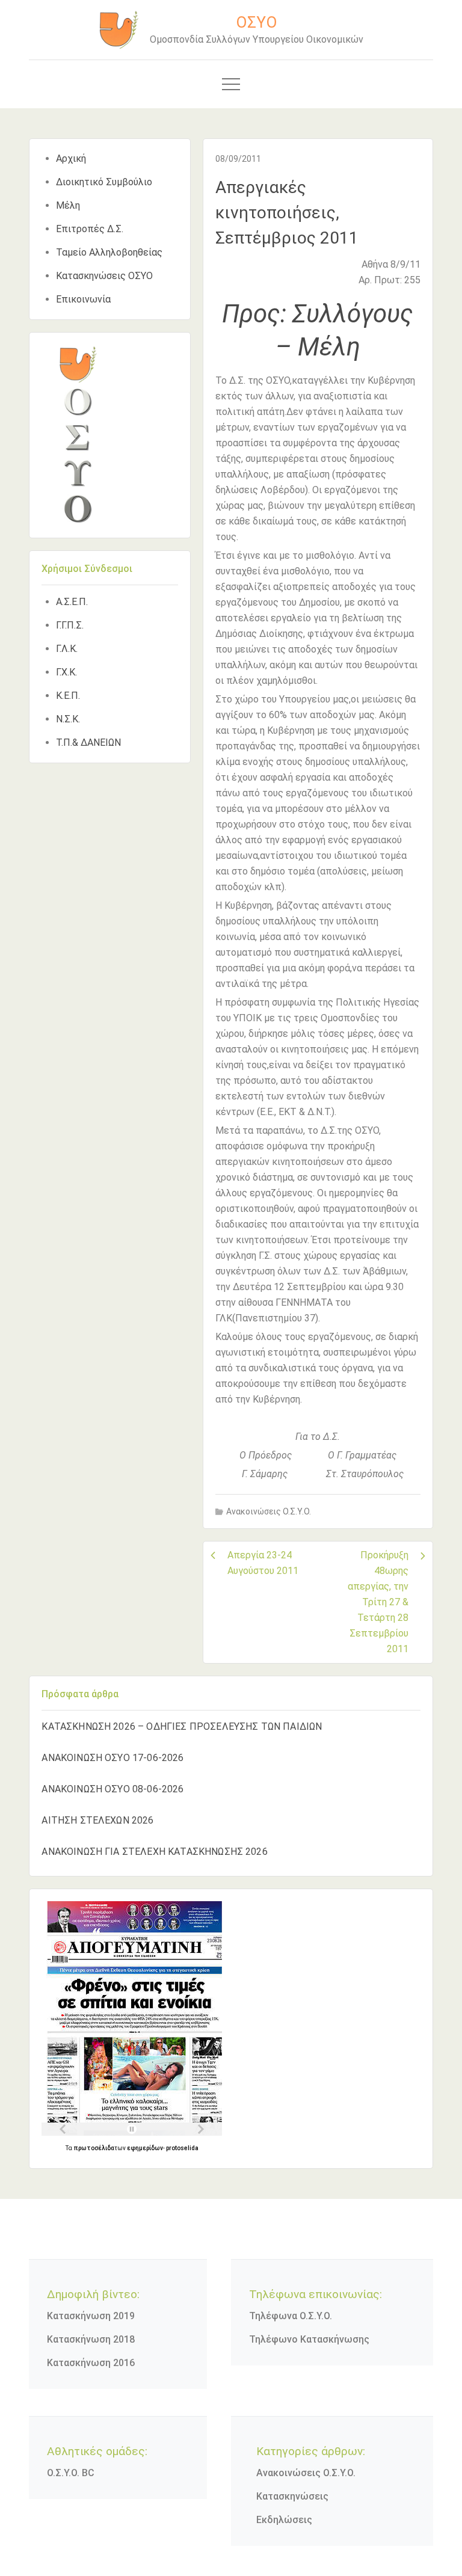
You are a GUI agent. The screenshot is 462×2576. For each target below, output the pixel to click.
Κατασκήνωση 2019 (91, 2316)
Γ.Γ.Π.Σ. (70, 625)
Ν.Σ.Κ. (68, 719)
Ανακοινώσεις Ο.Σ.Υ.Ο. (269, 1511)
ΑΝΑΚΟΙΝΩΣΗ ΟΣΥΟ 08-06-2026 (112, 1789)
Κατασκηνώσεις (292, 2496)
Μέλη (68, 205)
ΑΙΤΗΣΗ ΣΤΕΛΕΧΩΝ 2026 (97, 1820)
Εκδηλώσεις (284, 2520)
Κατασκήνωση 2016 (91, 2363)
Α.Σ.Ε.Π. (72, 602)
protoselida (182, 2148)
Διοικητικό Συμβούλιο (104, 182)
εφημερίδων (145, 2148)
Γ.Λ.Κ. (67, 649)
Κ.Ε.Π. (68, 696)
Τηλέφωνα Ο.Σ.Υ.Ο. (291, 2316)
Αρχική (71, 158)
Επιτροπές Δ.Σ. (90, 229)
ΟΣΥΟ (257, 22)
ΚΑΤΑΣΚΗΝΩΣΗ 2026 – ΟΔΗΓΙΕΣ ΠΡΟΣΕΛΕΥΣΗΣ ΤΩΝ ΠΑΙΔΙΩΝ (182, 1726)
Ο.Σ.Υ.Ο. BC (71, 2473)
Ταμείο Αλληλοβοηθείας (109, 252)
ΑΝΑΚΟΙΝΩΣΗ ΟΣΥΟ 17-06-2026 (112, 1758)
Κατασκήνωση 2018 (91, 2339)
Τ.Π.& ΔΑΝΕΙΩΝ (88, 742)
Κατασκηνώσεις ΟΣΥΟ (104, 276)
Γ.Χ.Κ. (66, 672)
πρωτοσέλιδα (94, 2148)
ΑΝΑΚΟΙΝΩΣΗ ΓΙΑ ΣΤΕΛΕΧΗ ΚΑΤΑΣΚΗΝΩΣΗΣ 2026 (154, 1852)
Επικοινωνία (83, 299)
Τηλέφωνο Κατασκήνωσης (309, 2339)
